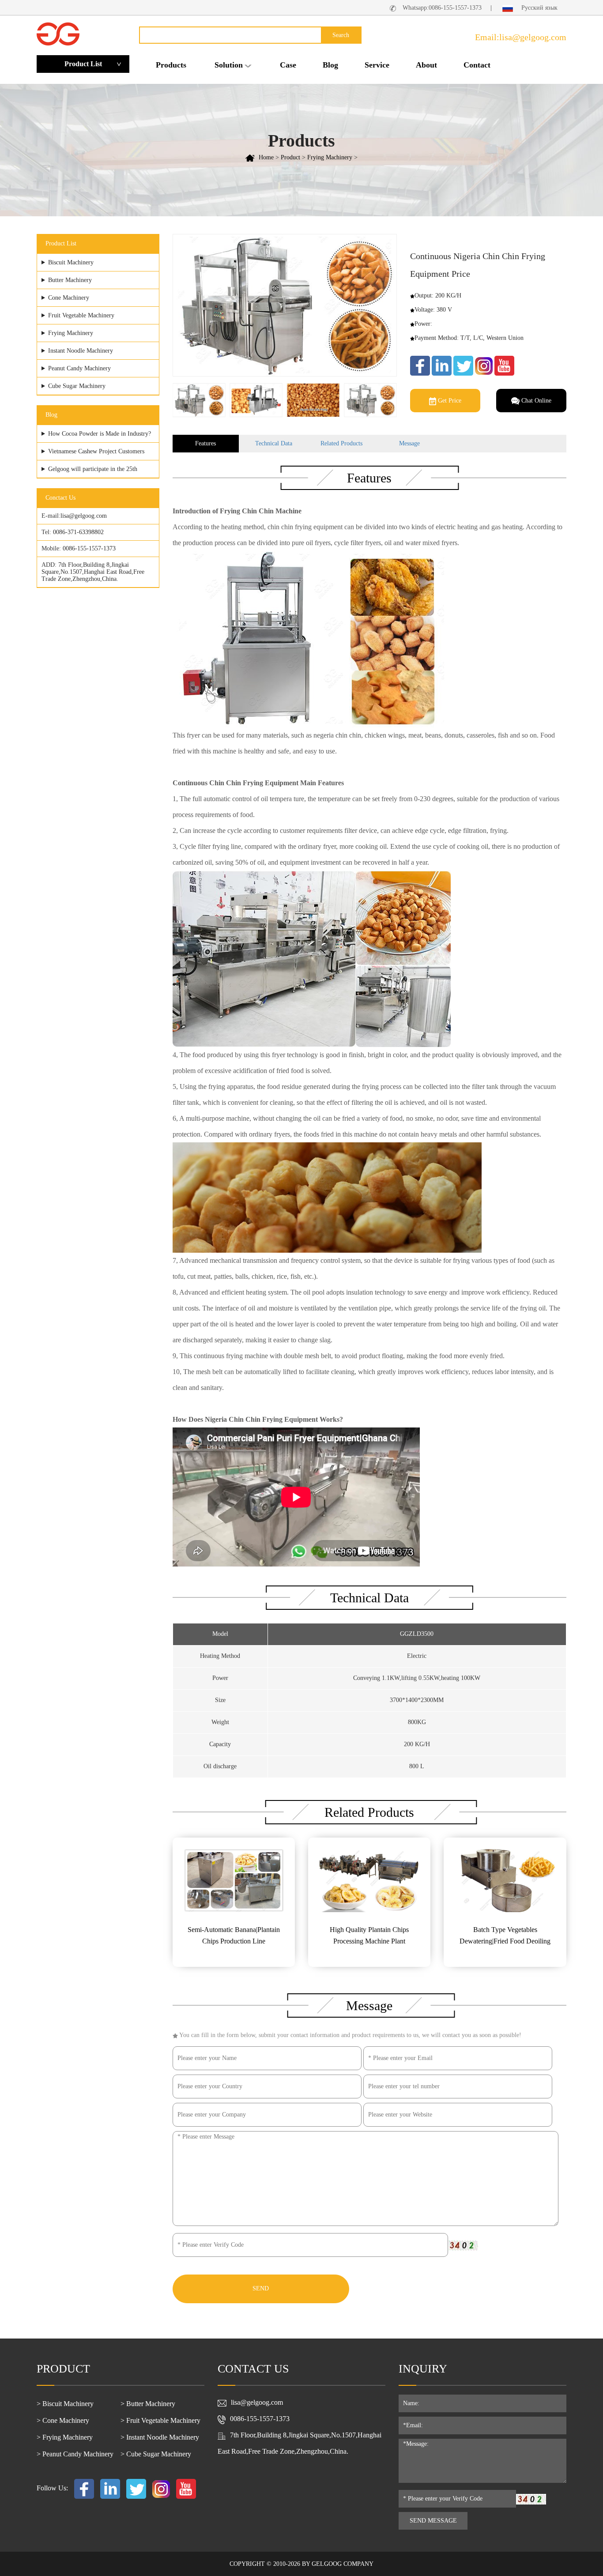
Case (288, 65)
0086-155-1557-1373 (89, 548)
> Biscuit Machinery (65, 2404)
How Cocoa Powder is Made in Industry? (100, 434)
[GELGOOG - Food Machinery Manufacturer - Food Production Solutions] (58, 33)
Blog (330, 65)
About (426, 65)
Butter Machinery (70, 280)
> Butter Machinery (148, 2404)
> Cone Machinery (63, 2420)
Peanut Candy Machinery (79, 368)
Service (377, 65)
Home (266, 157)
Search (341, 35)
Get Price (449, 401)
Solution (229, 65)
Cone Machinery (69, 298)
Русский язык (539, 8)
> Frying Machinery (65, 2437)
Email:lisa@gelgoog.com (521, 37)
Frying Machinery (330, 157)
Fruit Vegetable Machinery (81, 315)
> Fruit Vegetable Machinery (160, 2420)
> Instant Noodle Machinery (160, 2437)
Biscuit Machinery (71, 262)
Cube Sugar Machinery (77, 386)
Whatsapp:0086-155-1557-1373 (442, 8)
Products (171, 65)
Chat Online (535, 401)
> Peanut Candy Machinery (75, 2454)
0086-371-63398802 (78, 532)
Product (290, 157)
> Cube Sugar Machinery (156, 2454)
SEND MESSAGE (433, 2521)
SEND (261, 2288)
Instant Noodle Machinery (81, 351)
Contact (477, 65)
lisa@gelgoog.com (84, 516)
